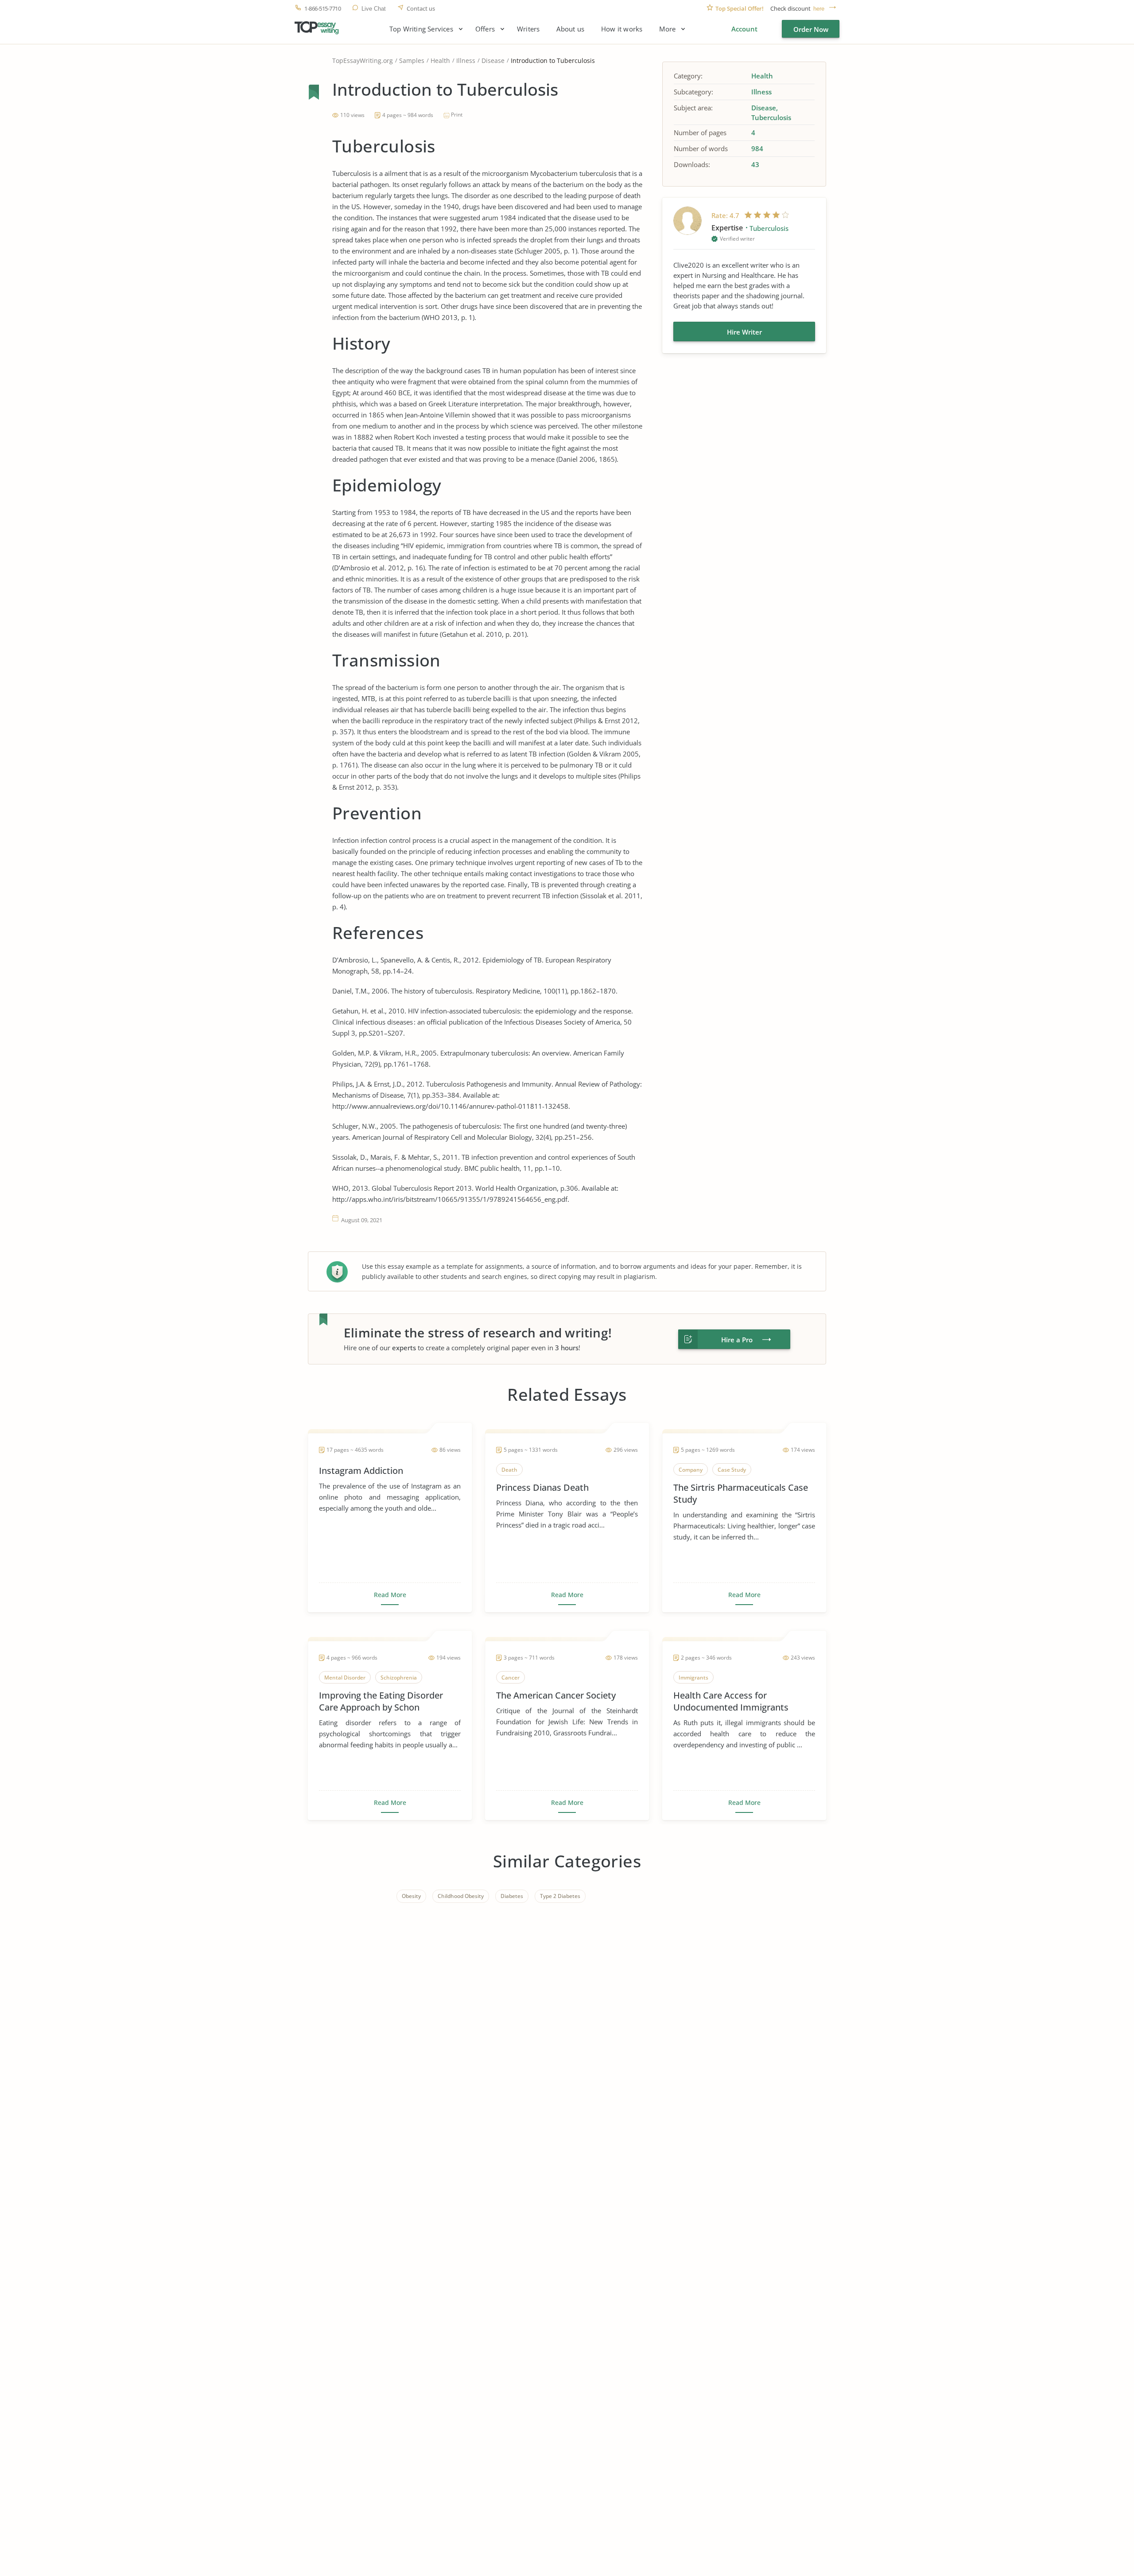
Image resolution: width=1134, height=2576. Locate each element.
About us (570, 29)
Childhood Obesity (461, 1896)
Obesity (411, 1896)
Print (457, 115)
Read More (390, 1595)
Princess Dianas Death (542, 1487)
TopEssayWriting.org (363, 60)
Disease (493, 60)
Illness (466, 60)
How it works (622, 29)
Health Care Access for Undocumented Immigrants (731, 1701)
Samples (412, 60)
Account (744, 29)
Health (440, 60)
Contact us (421, 9)
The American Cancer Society (556, 1695)
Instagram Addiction (361, 1471)
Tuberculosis (771, 117)
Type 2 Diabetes (560, 1896)
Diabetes (512, 1896)
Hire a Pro (737, 1340)
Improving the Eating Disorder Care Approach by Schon (381, 1701)
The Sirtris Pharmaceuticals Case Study (741, 1493)
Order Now (811, 29)
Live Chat (374, 9)
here (819, 9)
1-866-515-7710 (322, 9)
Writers (528, 29)
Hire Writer (744, 332)
